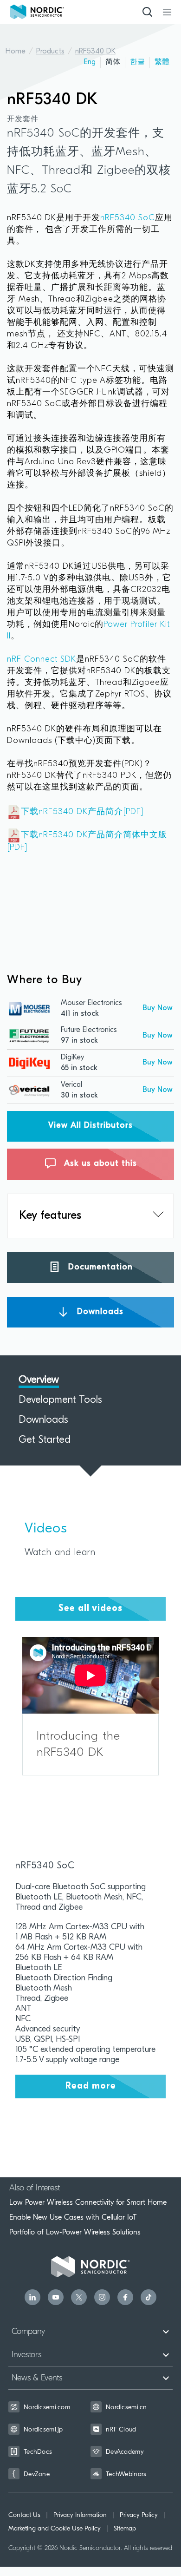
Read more (91, 2086)
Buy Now (158, 1008)
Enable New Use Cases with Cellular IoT (73, 2217)
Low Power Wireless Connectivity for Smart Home (88, 2202)
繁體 (162, 62)
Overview (39, 1380)
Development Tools (60, 1400)
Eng (90, 62)
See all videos (90, 1609)
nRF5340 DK (95, 52)
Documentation (99, 1267)
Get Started (45, 1440)
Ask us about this (99, 1164)
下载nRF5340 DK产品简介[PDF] (82, 812)
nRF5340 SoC (128, 218)
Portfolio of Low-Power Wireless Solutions (75, 2232)
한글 (137, 62)
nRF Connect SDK (42, 660)
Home (16, 52)
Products (50, 52)
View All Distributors (90, 1126)
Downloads (99, 1312)
